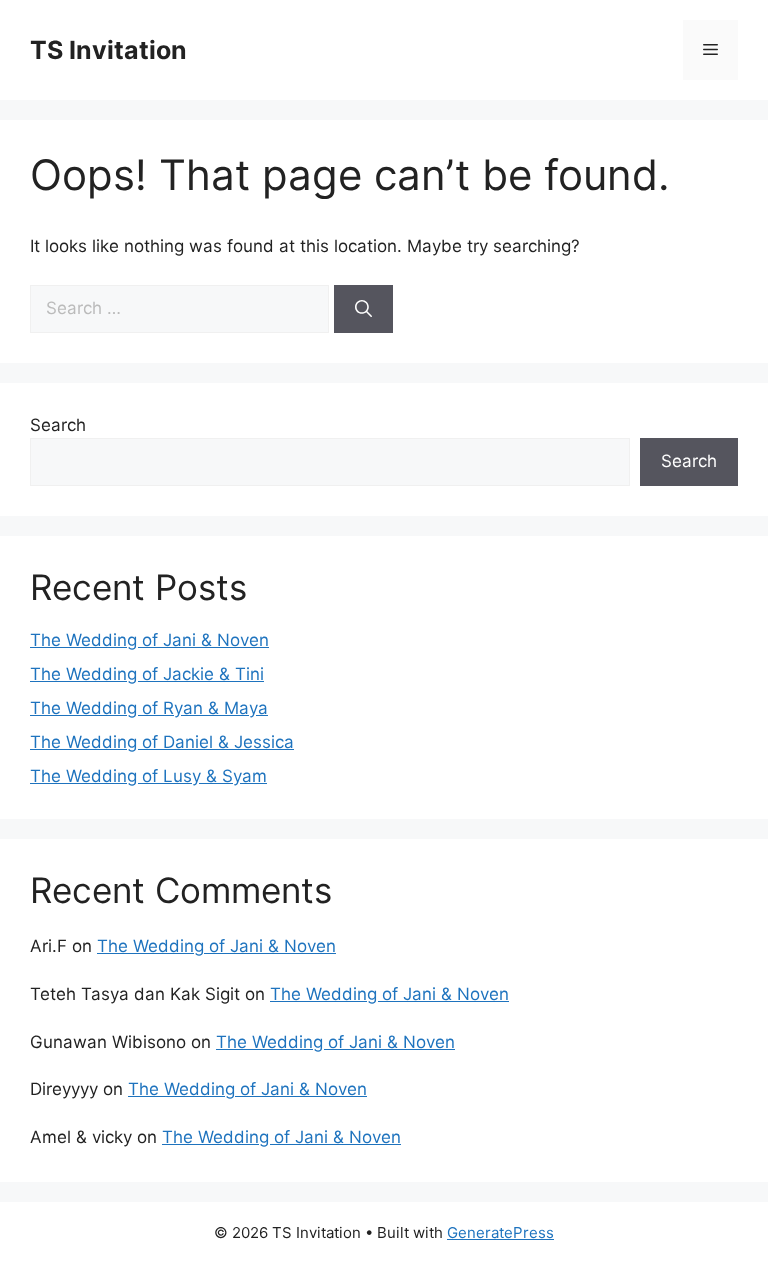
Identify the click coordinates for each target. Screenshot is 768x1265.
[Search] (363, 309)
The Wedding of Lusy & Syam (148, 776)
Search (58, 425)
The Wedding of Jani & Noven (149, 640)
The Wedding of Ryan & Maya (149, 708)
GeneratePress (500, 1232)
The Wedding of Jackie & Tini (147, 674)
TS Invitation (108, 50)
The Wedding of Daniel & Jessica (162, 742)
